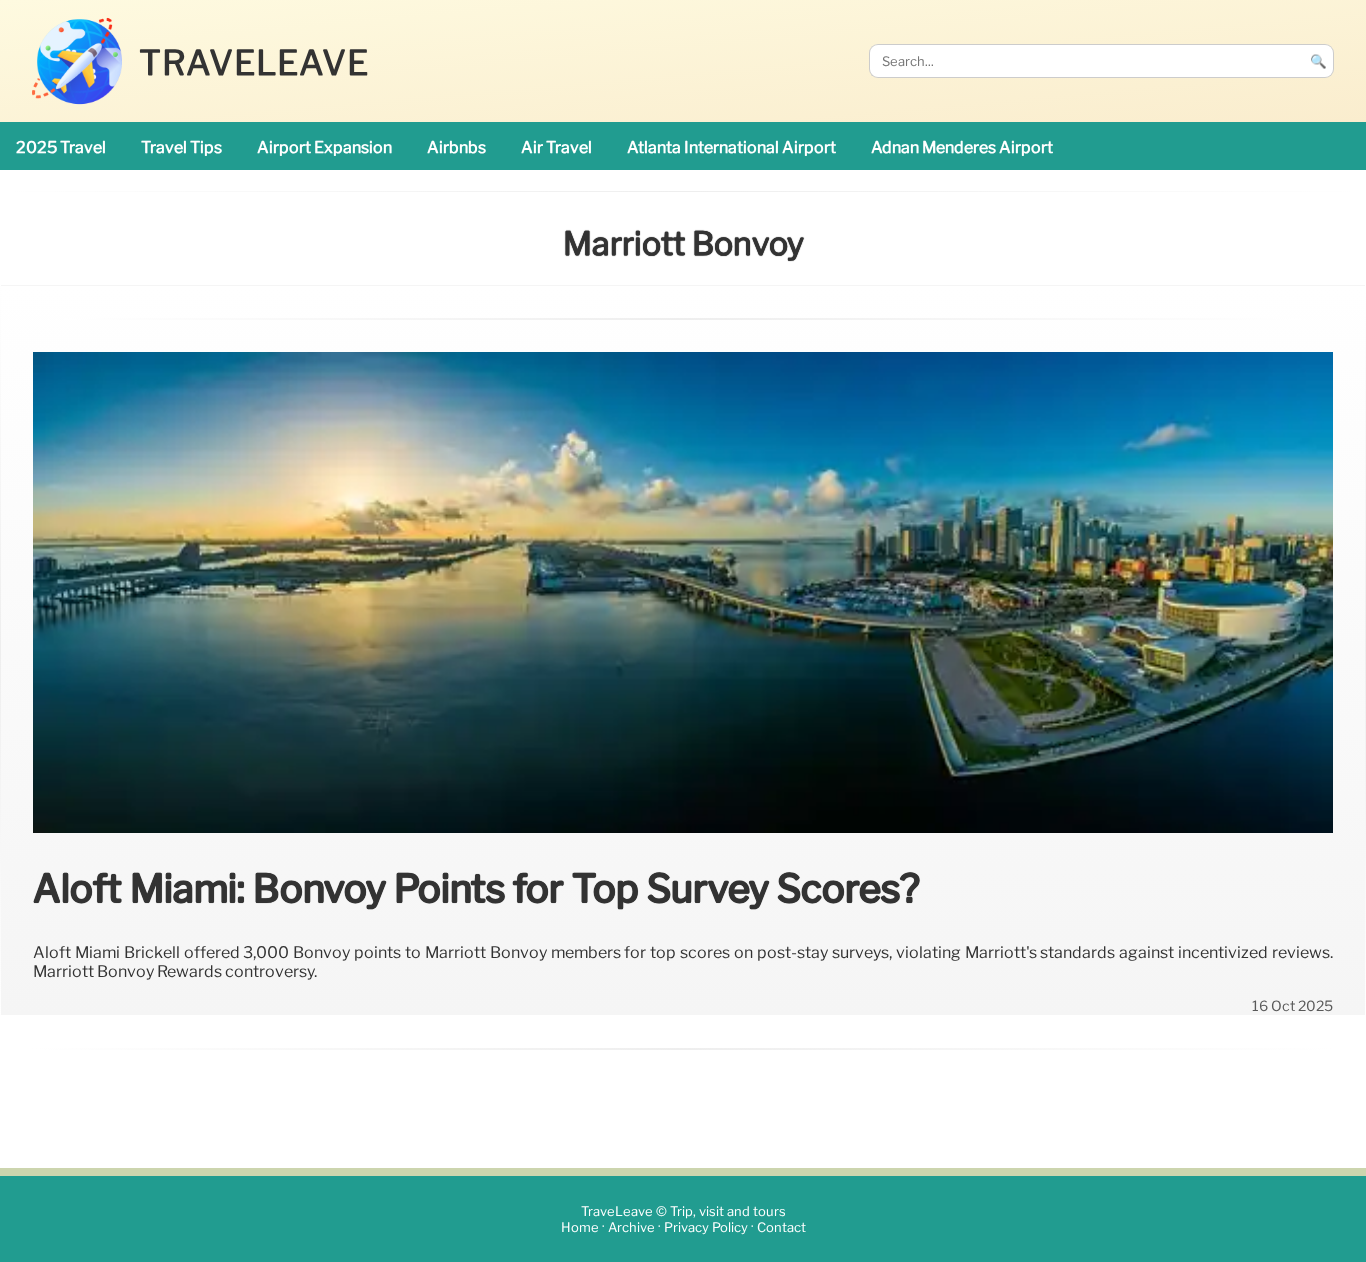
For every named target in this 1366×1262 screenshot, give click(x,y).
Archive (631, 1227)
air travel (556, 147)
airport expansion (324, 147)
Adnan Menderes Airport (962, 147)
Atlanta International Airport (731, 147)
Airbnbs (456, 147)
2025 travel (61, 147)
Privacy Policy (706, 1227)
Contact (781, 1227)
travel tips (181, 147)
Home (580, 1227)
